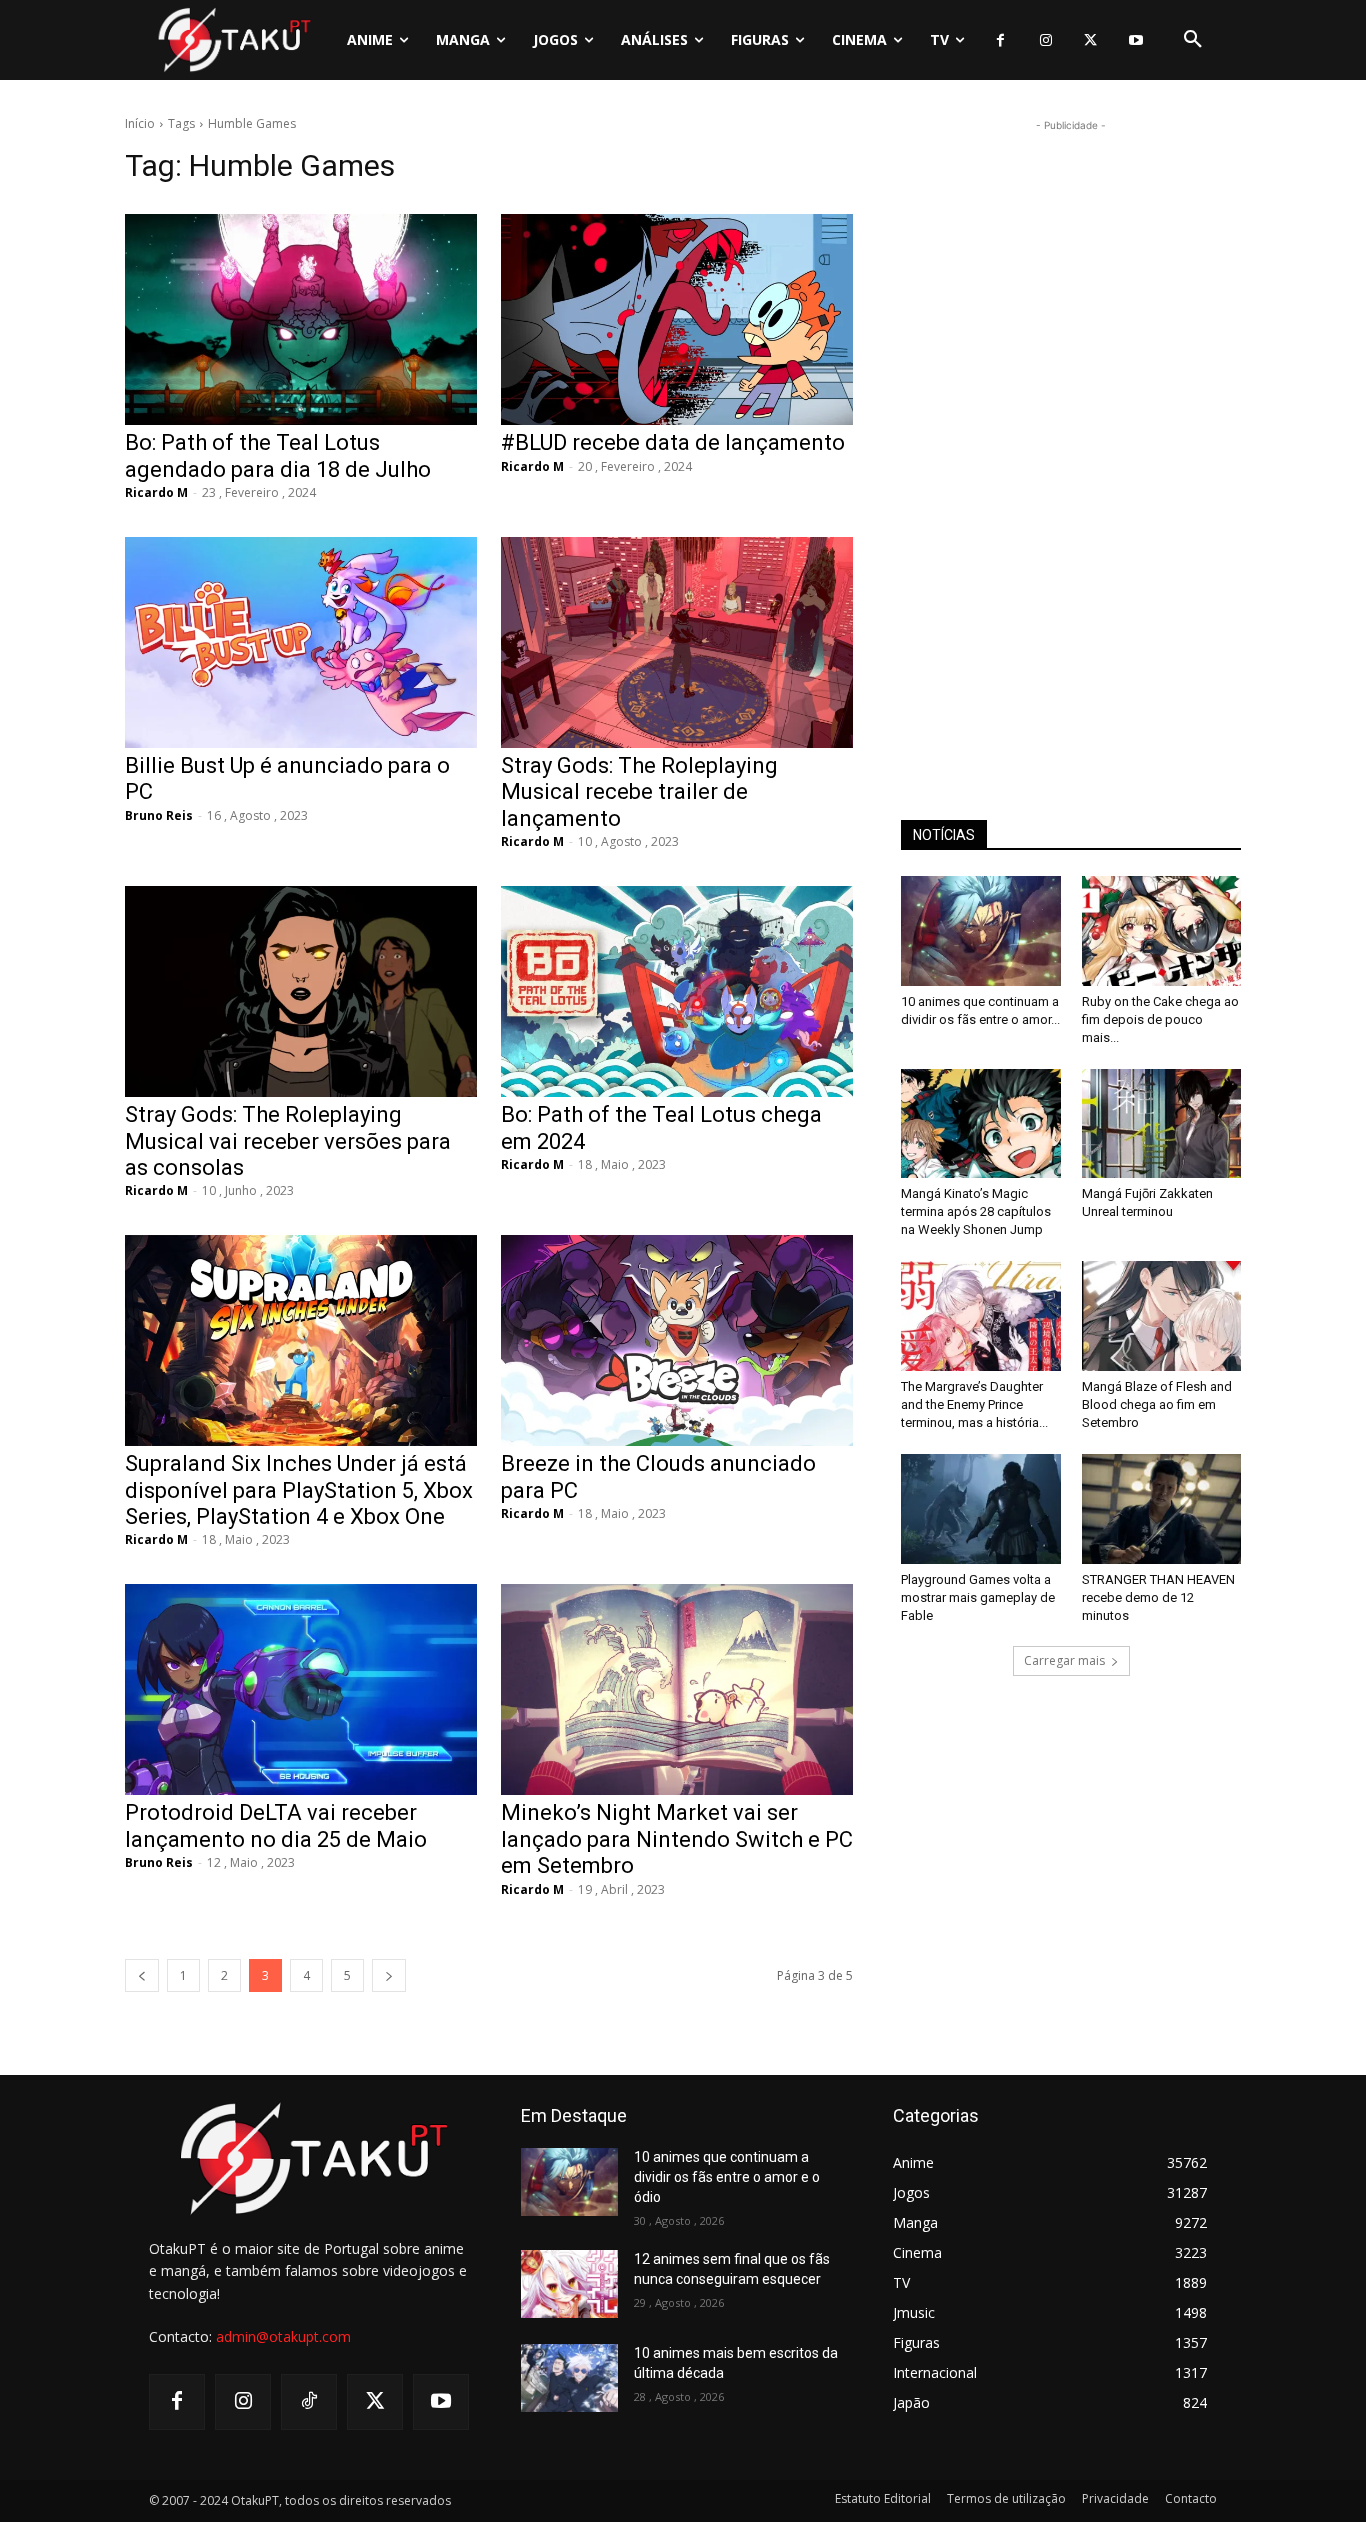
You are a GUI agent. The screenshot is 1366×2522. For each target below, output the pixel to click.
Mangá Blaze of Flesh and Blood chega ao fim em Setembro (1157, 1404)
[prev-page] (142, 1975)
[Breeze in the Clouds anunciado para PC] (677, 1340)
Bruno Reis (159, 815)
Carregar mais (1064, 1660)
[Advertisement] (1071, 436)
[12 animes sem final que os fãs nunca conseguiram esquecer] (569, 2284)
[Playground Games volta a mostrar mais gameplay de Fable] (981, 1509)
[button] (1193, 40)
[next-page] (389, 1975)
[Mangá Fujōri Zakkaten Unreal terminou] (1162, 1124)
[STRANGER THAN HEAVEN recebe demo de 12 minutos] (1162, 1509)
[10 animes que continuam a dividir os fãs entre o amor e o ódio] (981, 931)
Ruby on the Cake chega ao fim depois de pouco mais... (1160, 1019)
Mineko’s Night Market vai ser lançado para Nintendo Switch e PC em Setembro (677, 1839)
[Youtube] (1135, 40)
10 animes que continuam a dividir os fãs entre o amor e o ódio (727, 2176)
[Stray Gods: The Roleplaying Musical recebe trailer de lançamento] (677, 642)
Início (140, 123)
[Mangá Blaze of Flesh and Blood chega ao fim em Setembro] (1162, 1316)
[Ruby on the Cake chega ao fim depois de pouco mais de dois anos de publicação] (1162, 931)
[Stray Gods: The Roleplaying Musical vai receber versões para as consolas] (301, 991)
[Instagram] (1045, 40)
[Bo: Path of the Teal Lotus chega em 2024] (677, 991)
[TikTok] (309, 2402)
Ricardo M (156, 492)
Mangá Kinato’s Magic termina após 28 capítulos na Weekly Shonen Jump (976, 1211)
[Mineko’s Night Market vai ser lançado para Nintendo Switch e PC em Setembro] (677, 1689)
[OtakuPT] (233, 39)
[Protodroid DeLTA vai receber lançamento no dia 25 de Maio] (301, 1689)
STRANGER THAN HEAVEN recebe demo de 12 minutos (1158, 1597)
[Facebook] (1000, 40)
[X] (1090, 40)
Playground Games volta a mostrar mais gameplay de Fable (978, 1597)
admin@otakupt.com (283, 2336)
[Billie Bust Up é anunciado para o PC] (301, 642)
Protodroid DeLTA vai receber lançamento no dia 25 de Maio (276, 1825)
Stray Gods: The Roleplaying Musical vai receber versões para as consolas (288, 1141)
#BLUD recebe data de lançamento (673, 442)
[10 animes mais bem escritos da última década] (569, 2378)
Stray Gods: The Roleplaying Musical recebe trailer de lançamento (639, 792)
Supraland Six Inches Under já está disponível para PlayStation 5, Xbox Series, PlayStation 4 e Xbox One (299, 1490)
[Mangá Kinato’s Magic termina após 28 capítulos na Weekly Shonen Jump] (981, 1124)
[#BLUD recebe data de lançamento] (677, 319)
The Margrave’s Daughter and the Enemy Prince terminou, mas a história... (974, 1404)
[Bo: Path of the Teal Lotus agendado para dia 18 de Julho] (301, 319)
